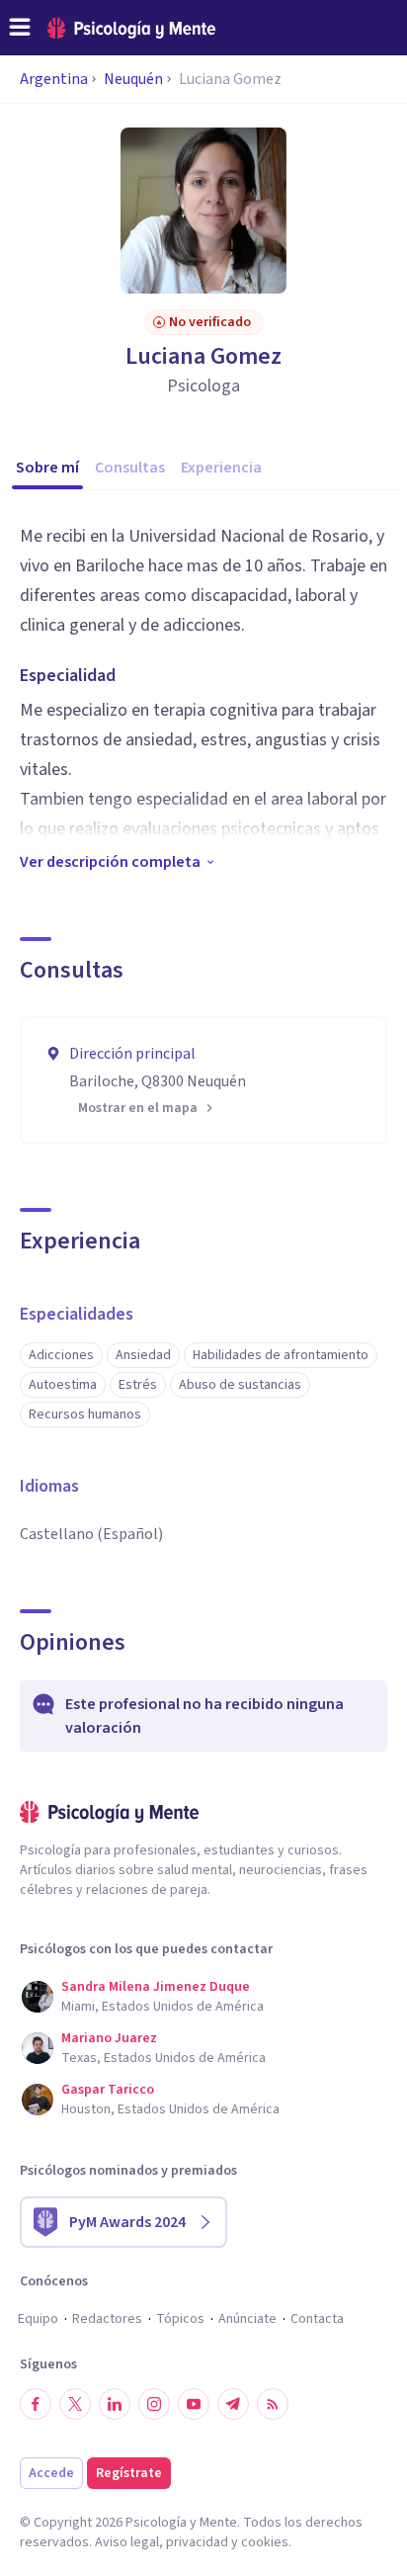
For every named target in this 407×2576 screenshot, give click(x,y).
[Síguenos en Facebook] (36, 2404)
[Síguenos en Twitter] (75, 2404)
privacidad (197, 2542)
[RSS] (273, 2404)
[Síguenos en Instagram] (154, 2404)
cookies (265, 2542)
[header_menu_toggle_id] (20, 28)
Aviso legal (127, 2542)
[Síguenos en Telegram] (233, 2404)
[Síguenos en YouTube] (194, 2404)
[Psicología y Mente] (131, 28)
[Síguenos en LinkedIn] (115, 2404)
